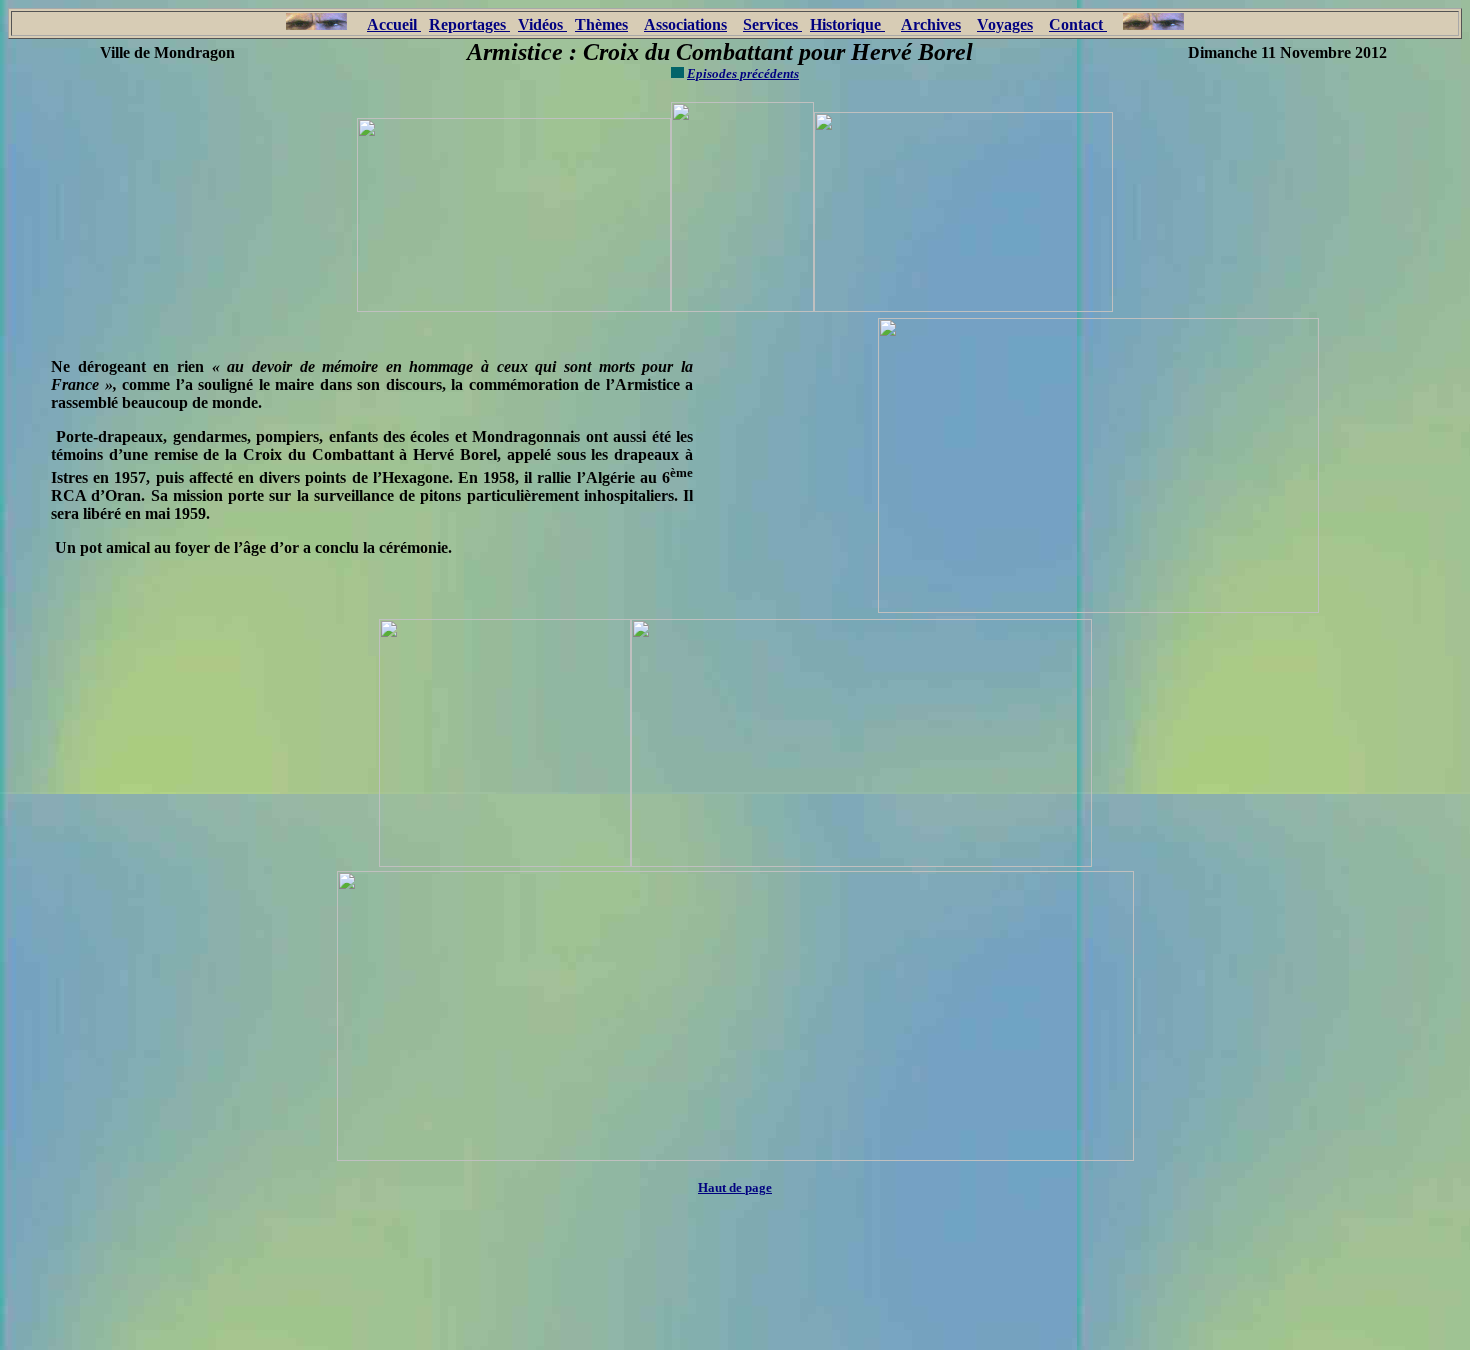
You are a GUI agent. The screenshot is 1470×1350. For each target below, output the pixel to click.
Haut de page (735, 1187)
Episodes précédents (743, 73)
